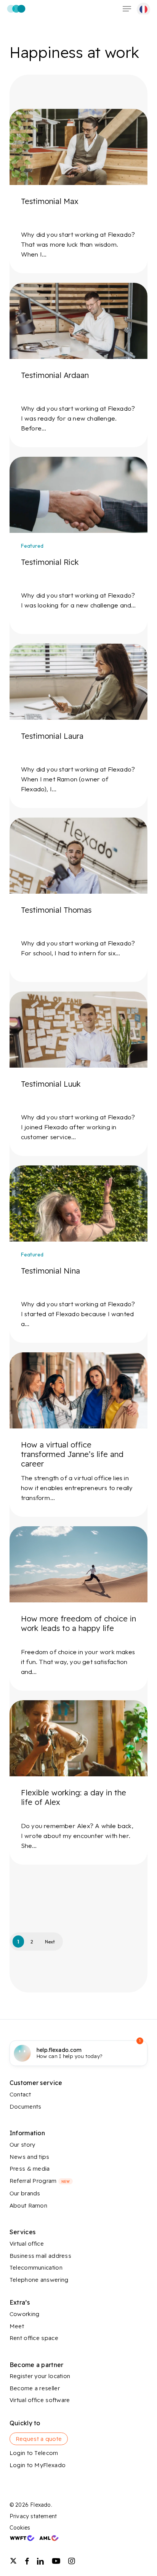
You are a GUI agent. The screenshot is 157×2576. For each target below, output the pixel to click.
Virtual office (27, 2244)
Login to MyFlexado (38, 2465)
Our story (22, 2145)
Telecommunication (36, 2268)
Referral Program (40, 2181)
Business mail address (40, 2256)
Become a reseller (35, 2388)
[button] (127, 9)
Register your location (40, 2376)
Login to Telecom (34, 2453)
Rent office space (34, 2338)
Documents (26, 2107)
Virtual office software (40, 2400)
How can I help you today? (70, 2053)
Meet (17, 2326)
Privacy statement (33, 2516)
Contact (20, 2094)
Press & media (30, 2169)
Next (50, 1942)
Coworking (25, 2314)
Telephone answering (39, 2280)
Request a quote (39, 2439)
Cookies (20, 2528)
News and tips (30, 2157)
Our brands (25, 2193)
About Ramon (28, 2205)
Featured (32, 546)
